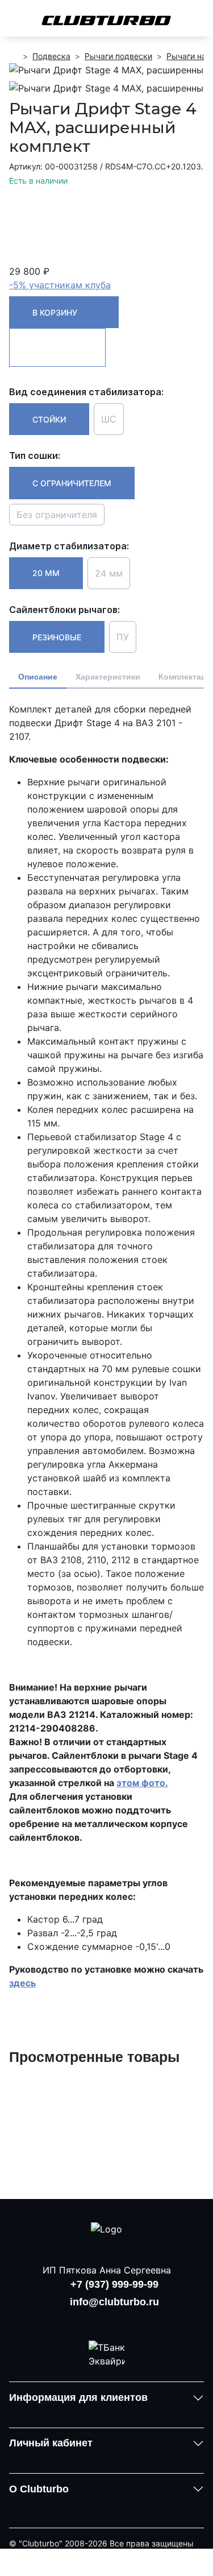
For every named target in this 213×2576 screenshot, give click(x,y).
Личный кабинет (51, 2443)
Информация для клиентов (78, 2397)
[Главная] (14, 56)
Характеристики (108, 677)
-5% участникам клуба (60, 285)
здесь (22, 1983)
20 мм (46, 573)
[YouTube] (107, 2320)
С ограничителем (72, 483)
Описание (38, 677)
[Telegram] (136, 2320)
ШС (109, 419)
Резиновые (57, 637)
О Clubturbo (39, 2489)
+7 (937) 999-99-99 (114, 2284)
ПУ (123, 637)
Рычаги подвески (118, 56)
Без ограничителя (57, 515)
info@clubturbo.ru (114, 2302)
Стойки (49, 419)
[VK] (77, 2320)
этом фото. (142, 1783)
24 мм (109, 573)
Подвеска (51, 56)
